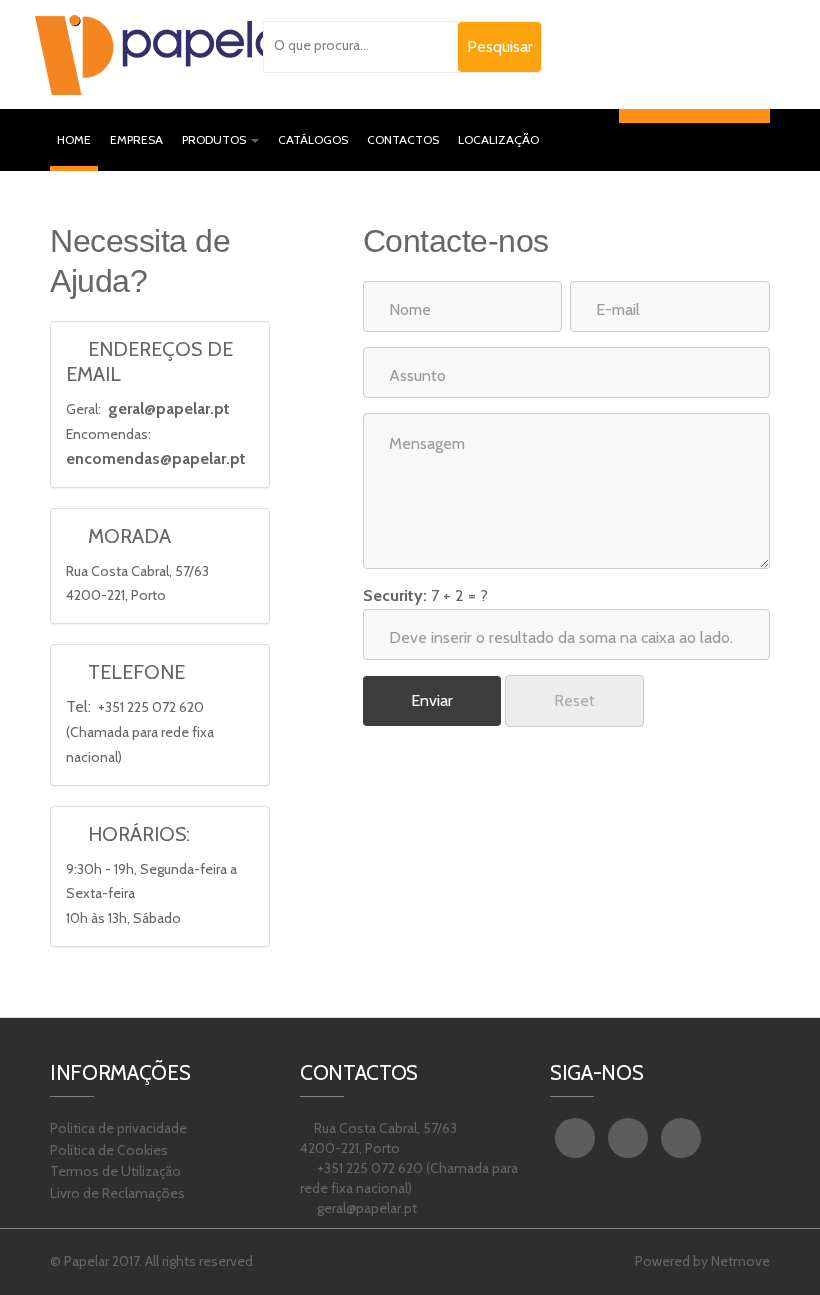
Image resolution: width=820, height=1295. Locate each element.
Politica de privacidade (118, 1128)
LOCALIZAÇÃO (498, 139)
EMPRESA (136, 139)
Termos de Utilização (115, 1171)
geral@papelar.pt (169, 408)
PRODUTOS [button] (215, 139)
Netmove (740, 1261)
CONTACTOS (403, 139)
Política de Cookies (109, 1150)
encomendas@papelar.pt (156, 458)
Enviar (432, 700)
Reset (574, 700)
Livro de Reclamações (117, 1193)
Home (77, 139)
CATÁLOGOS (313, 139)
